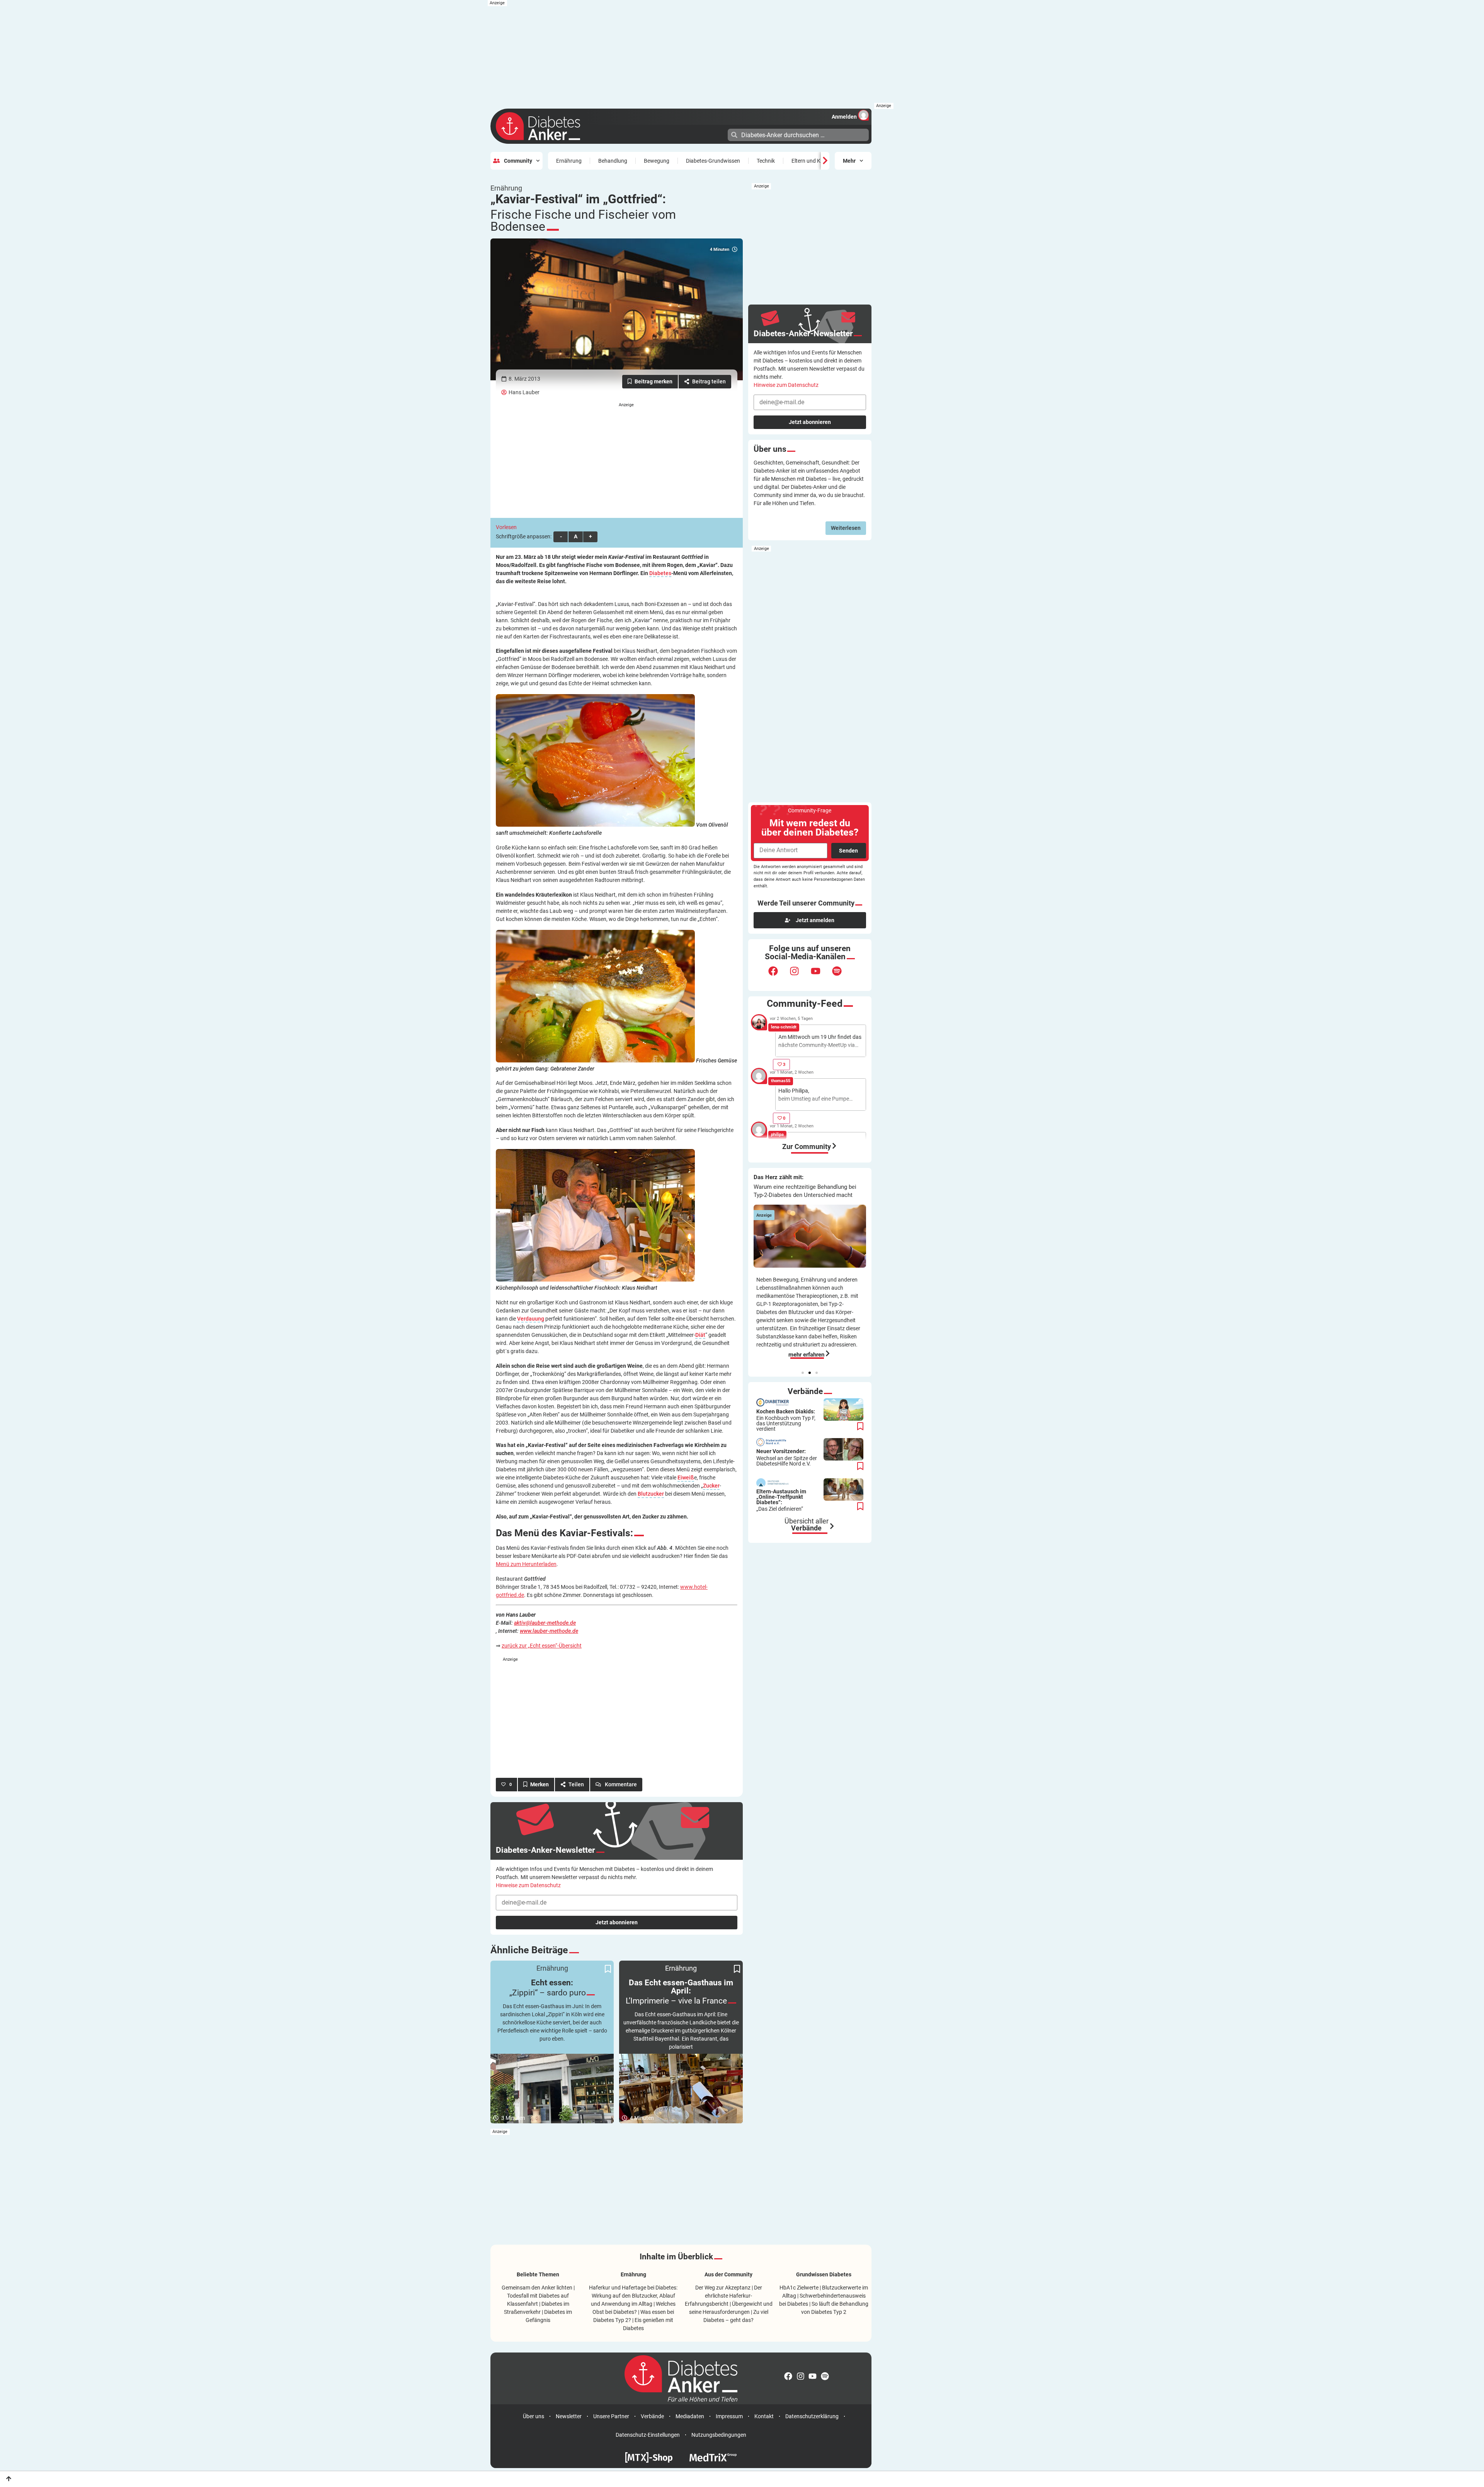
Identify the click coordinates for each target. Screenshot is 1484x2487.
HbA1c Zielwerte (799, 2288)
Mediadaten (690, 2416)
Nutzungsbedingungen (719, 2435)
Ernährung (569, 161)
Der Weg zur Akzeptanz (723, 2288)
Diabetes (660, 573)
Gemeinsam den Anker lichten (537, 2288)
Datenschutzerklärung (812, 2416)
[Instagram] (799, 976)
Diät (700, 1335)
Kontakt (764, 2416)
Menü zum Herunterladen (526, 1564)
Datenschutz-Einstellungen (648, 2435)
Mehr (849, 161)
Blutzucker (651, 1494)
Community (518, 161)
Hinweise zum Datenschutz (528, 1885)
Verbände (652, 2416)
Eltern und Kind (810, 161)
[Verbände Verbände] (832, 1526)
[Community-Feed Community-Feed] (834, 1146)
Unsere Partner (611, 2416)
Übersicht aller (807, 1525)
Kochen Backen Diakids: (786, 1420)
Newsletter (569, 2416)
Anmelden (844, 117)
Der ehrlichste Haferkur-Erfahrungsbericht (723, 2296)
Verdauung (531, 1319)
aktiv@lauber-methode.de (545, 1623)
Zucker (711, 1486)
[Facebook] (778, 976)
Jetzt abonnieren (617, 1922)
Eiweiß (686, 1478)
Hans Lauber (524, 392)
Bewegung (657, 161)
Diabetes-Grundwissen (713, 161)
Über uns (534, 2416)
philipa (777, 1135)
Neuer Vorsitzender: (787, 1457)
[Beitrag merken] (650, 382)
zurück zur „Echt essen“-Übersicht (542, 1646)
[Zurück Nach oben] (9, 2479)
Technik (766, 161)
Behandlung (613, 161)
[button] (803, 1373)
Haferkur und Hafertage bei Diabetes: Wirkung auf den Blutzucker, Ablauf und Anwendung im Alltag (633, 2296)
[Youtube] (820, 976)
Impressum (729, 2416)
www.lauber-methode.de (549, 1631)
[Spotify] (842, 976)
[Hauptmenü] (721, 134)
